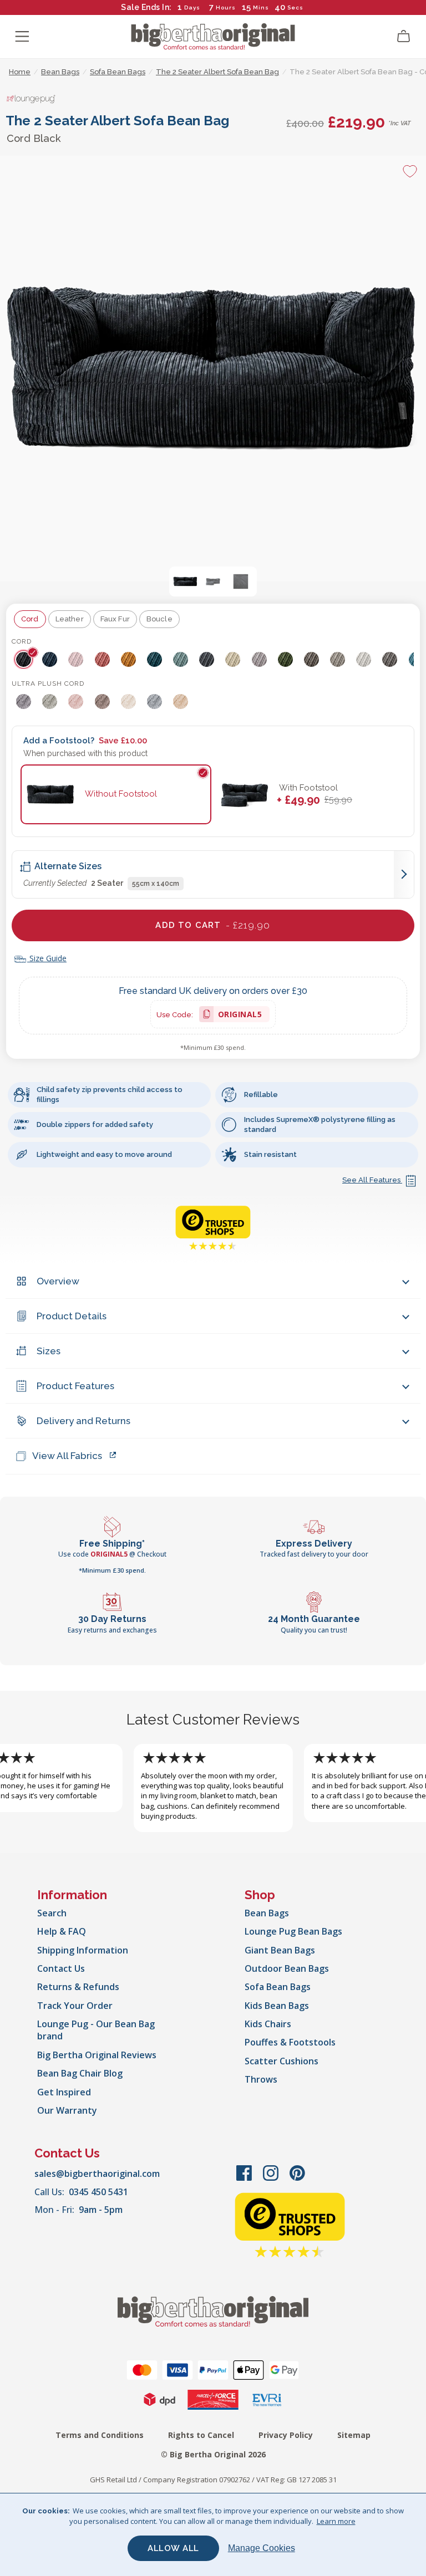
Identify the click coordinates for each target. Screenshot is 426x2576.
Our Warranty (67, 2110)
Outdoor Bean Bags (287, 1968)
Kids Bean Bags (277, 2006)
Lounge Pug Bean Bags (293, 1931)
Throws (261, 2079)
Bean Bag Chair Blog (80, 2073)
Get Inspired (64, 2092)
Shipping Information (83, 1950)
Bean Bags (267, 1913)
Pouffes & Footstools (290, 2042)
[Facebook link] (245, 2179)
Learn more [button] (336, 2521)
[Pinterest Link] (297, 2179)
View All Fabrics (67, 1456)
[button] (185, 581)
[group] (25, 659)
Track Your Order (75, 2006)
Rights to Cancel (201, 2435)
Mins (261, 7)
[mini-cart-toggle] (404, 37)
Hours (226, 7)
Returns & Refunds (78, 1987)
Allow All (173, 2548)
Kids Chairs (268, 2024)
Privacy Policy (286, 2435)
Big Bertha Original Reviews (97, 2055)
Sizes (49, 1351)
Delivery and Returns (83, 1421)
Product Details (72, 1316)
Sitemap (354, 2435)
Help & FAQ (62, 1931)
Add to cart (213, 925)
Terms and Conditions (100, 2435)
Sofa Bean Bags (278, 1987)
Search (52, 1913)
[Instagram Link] (272, 2179)
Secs (295, 7)
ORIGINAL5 (240, 1016)
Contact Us (61, 1968)
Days (192, 7)
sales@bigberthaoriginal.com (97, 2174)
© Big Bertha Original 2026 (213, 2454)
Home (20, 72)
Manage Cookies (262, 2548)
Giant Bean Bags (280, 1950)
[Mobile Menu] (22, 37)
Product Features (75, 1386)
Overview (58, 1281)
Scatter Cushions (282, 2061)
